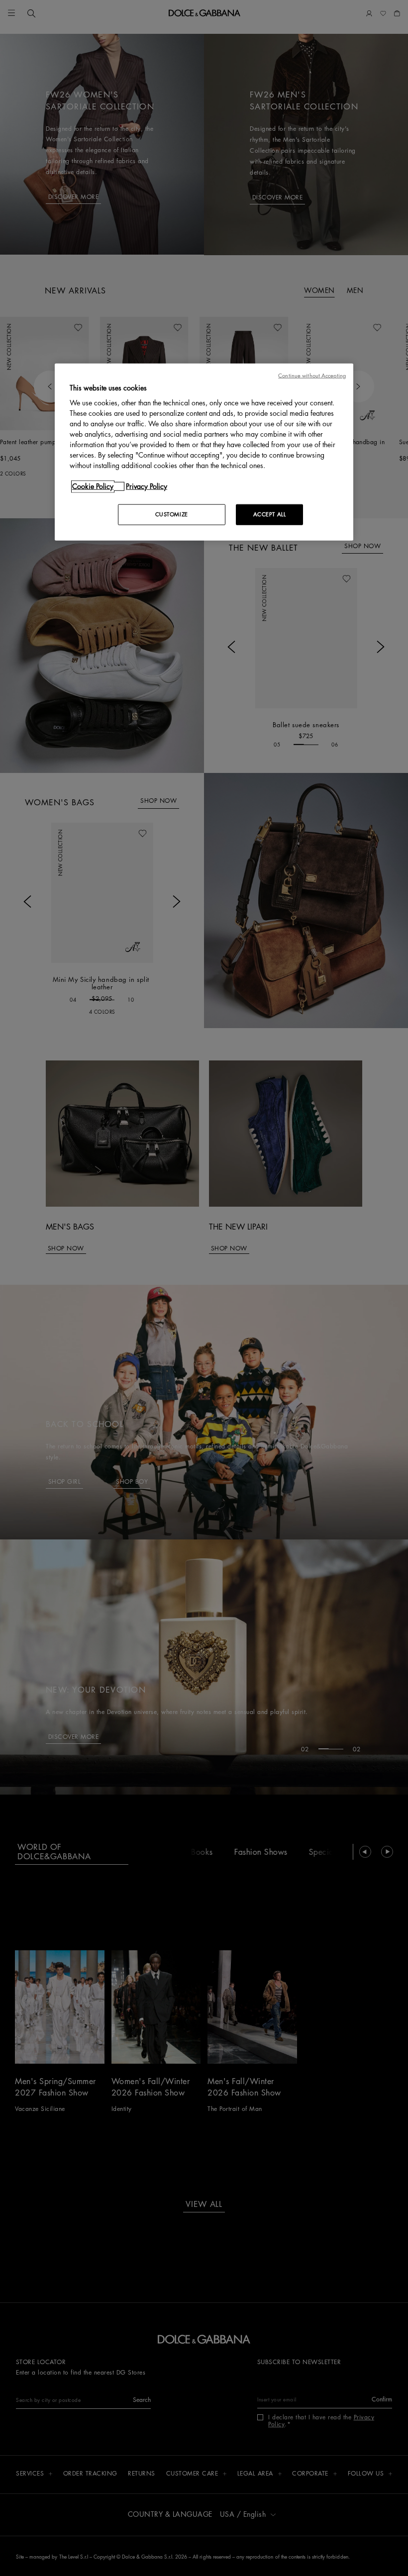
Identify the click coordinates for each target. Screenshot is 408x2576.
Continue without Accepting (312, 375)
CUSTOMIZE (172, 515)
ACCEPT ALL (270, 515)
